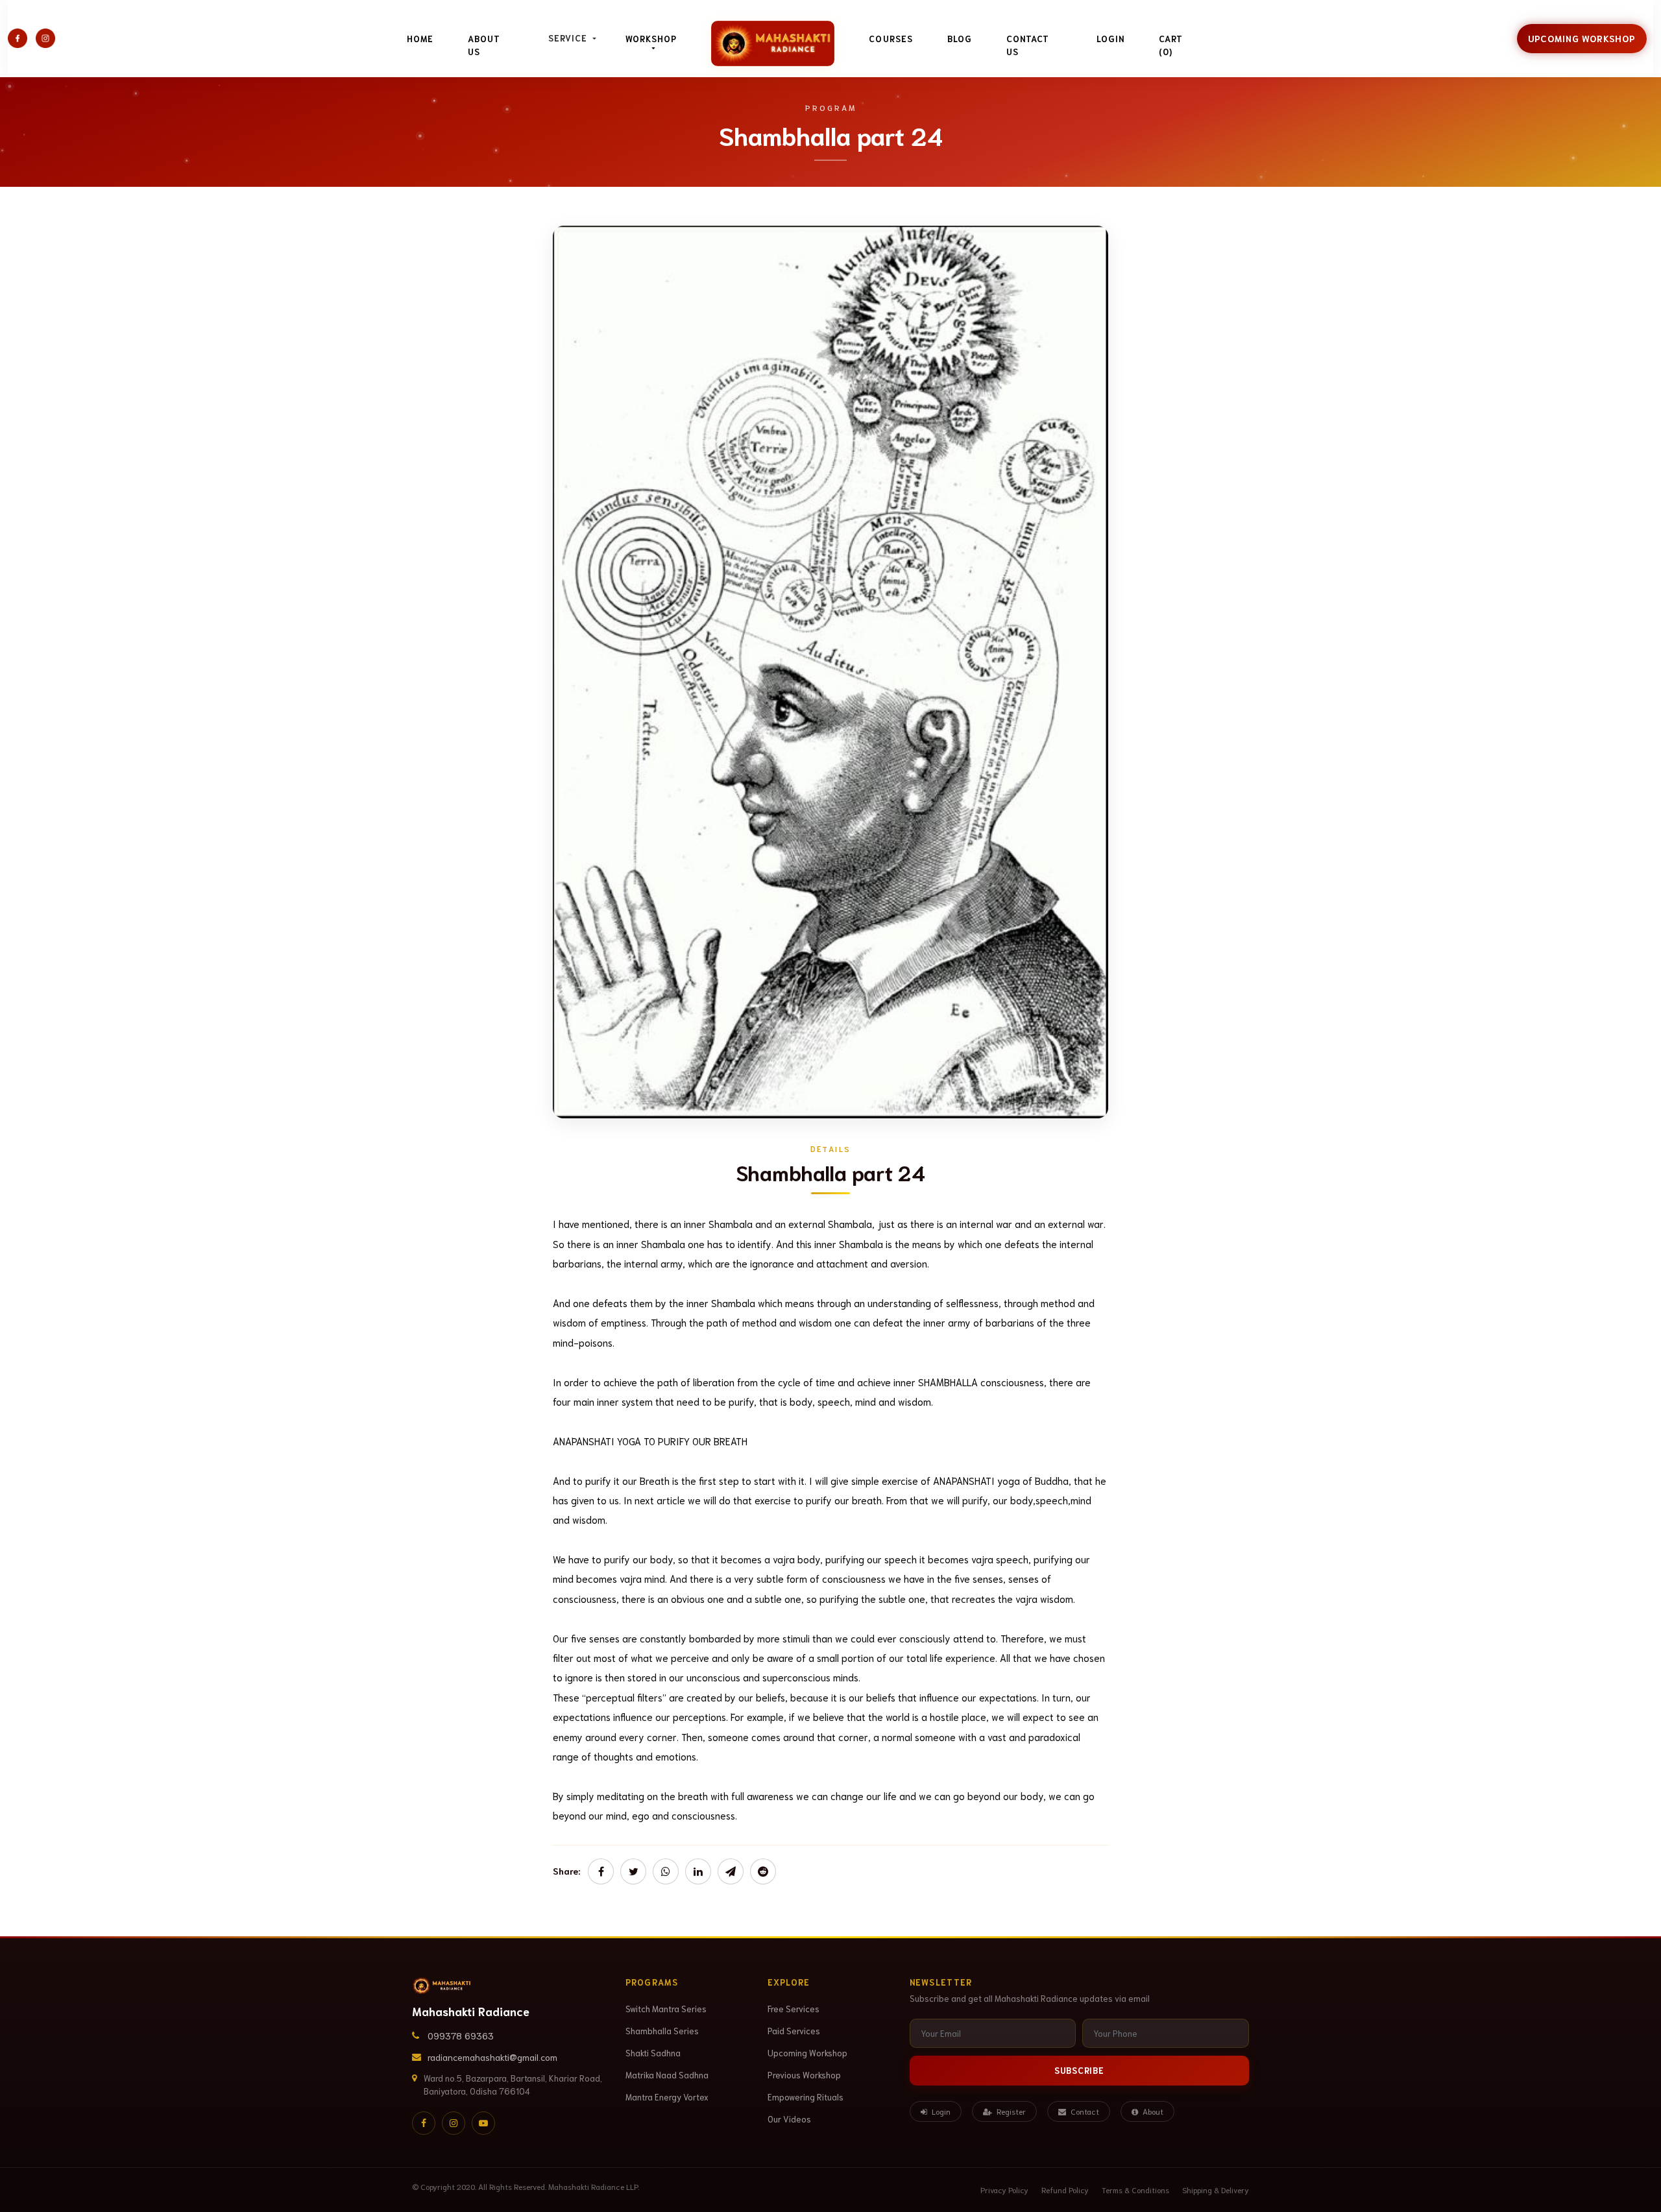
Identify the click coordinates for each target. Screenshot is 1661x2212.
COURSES (891, 39)
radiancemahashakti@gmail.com (492, 2057)
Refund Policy (1065, 2190)
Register (1010, 2111)
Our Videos (789, 2119)
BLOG (960, 39)
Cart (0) (1171, 45)
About (1152, 2111)
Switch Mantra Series (666, 2009)
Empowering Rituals (806, 2097)
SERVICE (569, 38)
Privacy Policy (1004, 2190)
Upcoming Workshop (1582, 38)
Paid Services (794, 2031)
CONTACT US (1028, 45)
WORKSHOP (651, 39)
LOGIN (1110, 39)
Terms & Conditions (1135, 2190)
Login (940, 2111)
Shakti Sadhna (653, 2053)
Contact (1084, 2111)
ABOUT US (484, 45)
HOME (420, 39)
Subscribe (1079, 2070)
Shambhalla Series (662, 2031)
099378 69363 (461, 2036)
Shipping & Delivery (1216, 2190)
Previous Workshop (804, 2075)
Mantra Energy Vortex (667, 2097)
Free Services (794, 2009)
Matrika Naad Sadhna (667, 2075)
